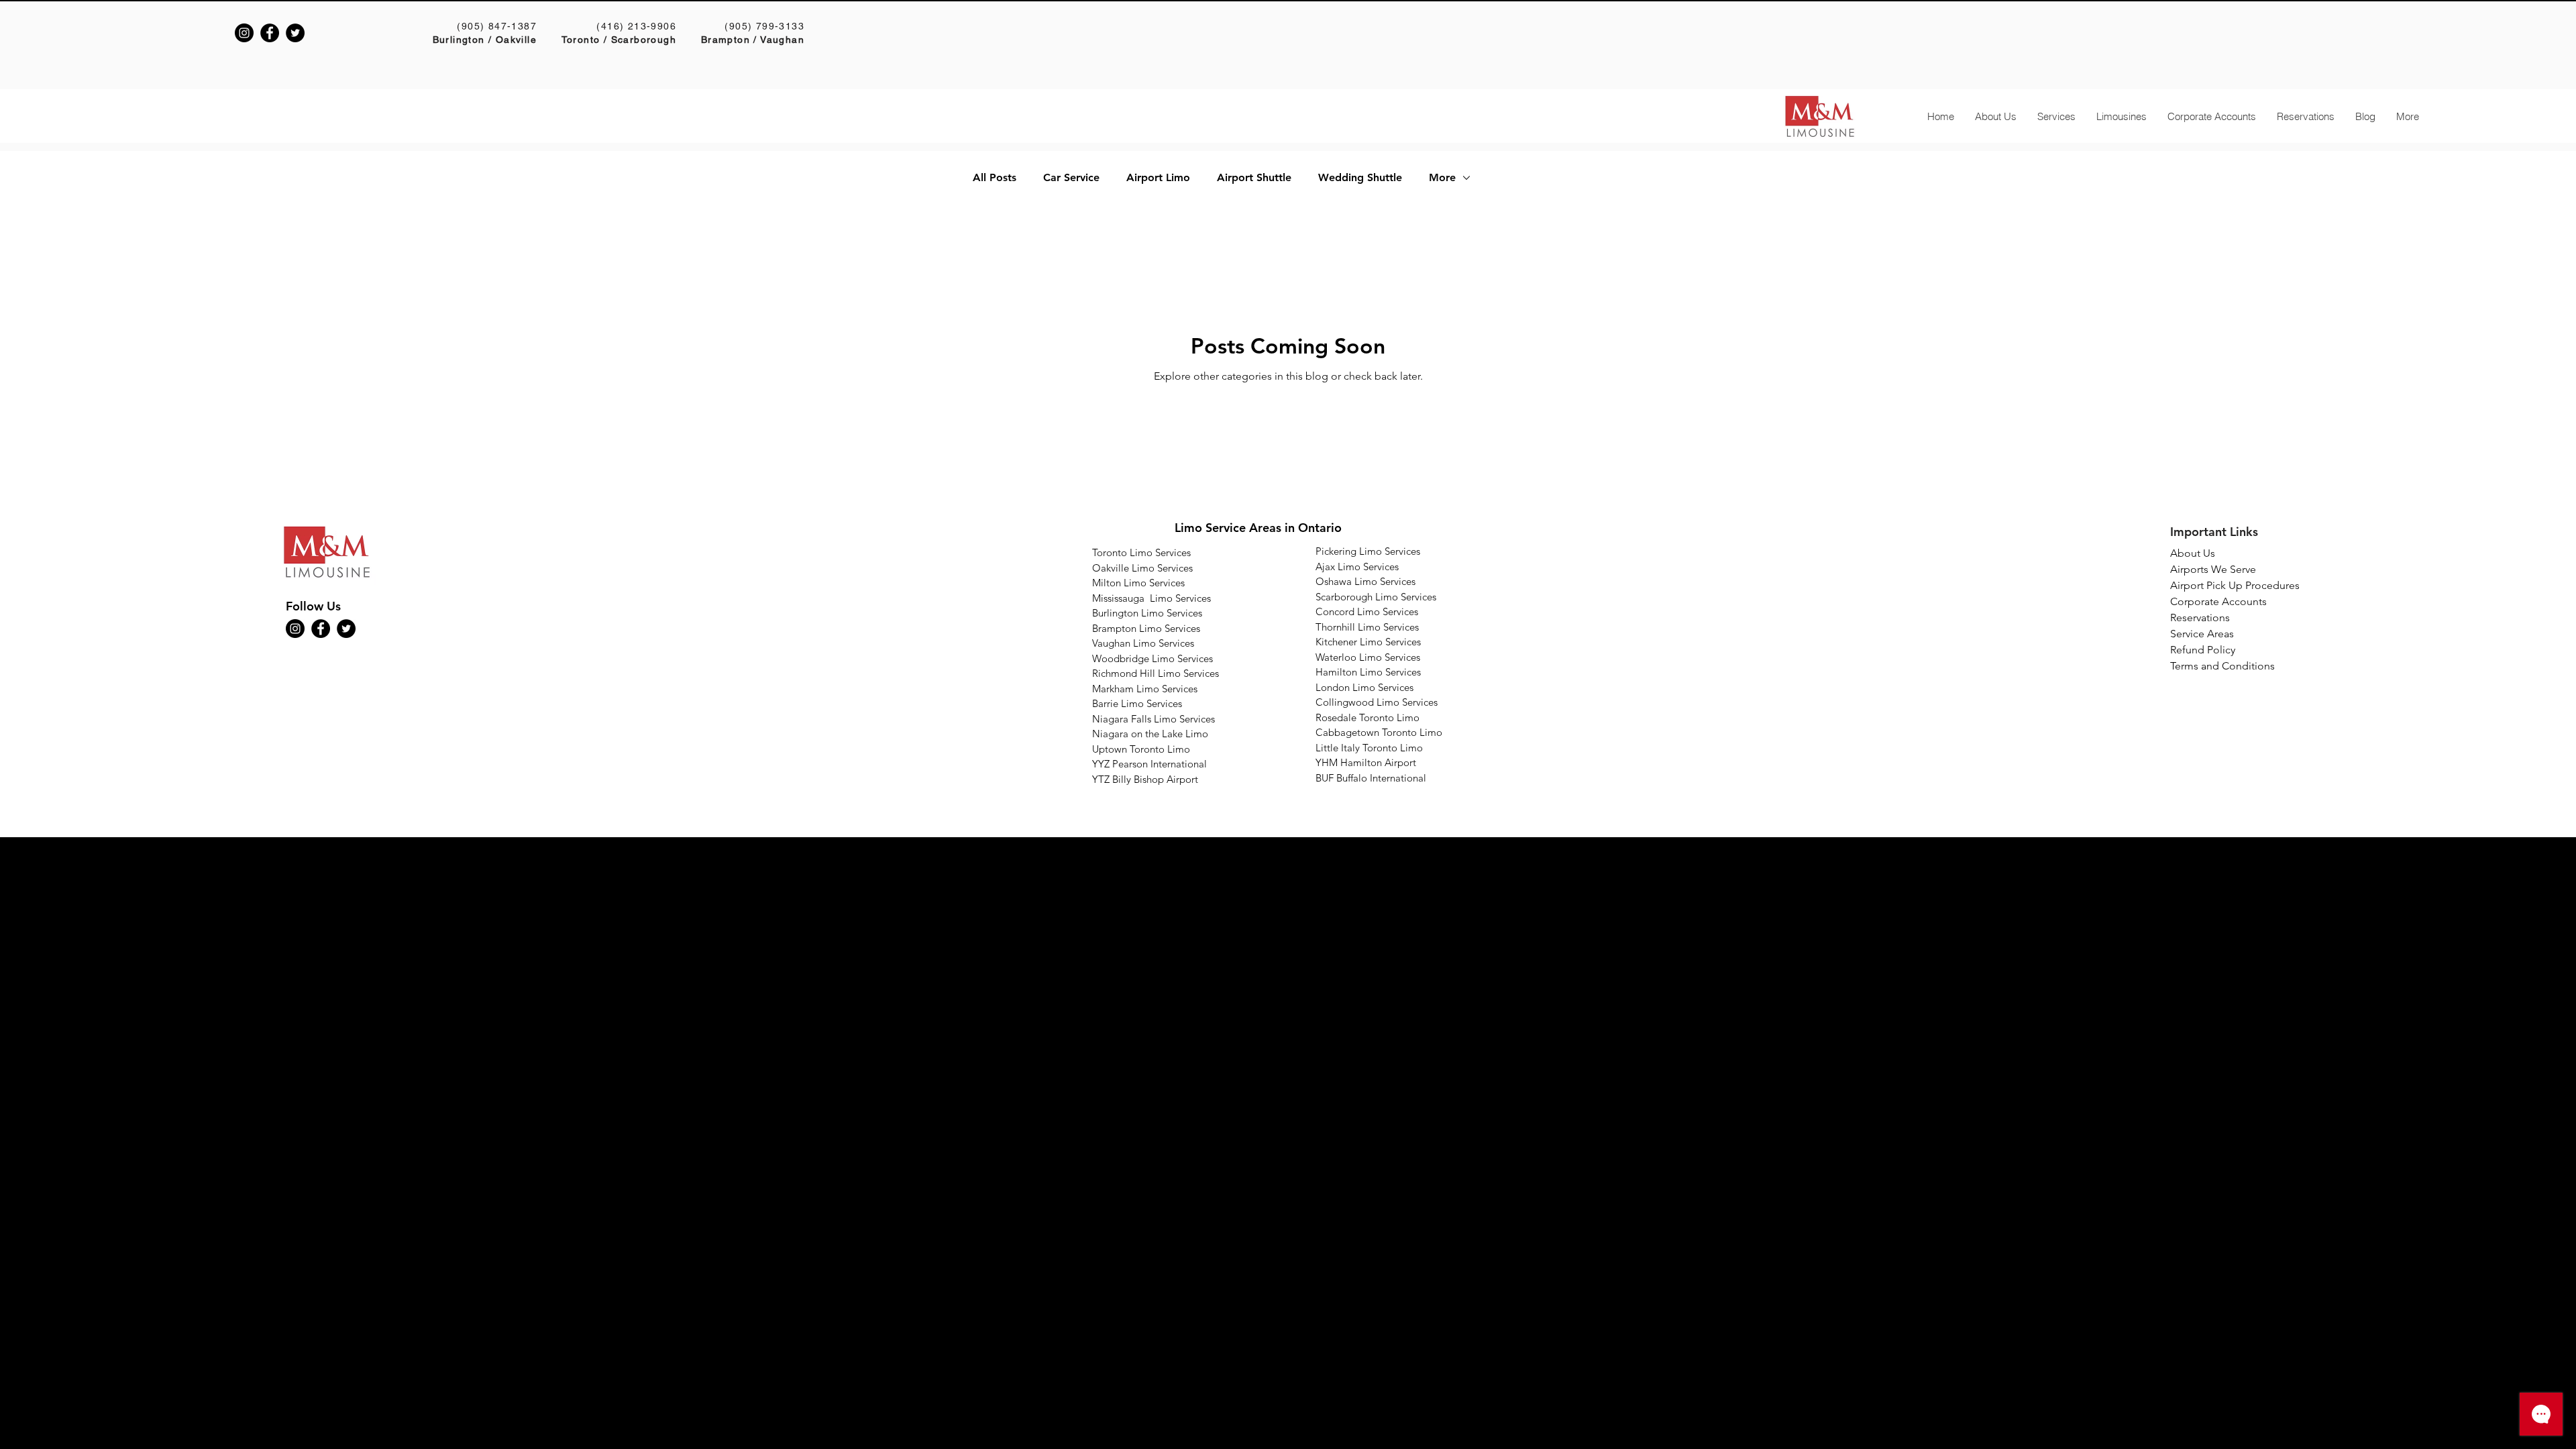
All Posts (995, 177)
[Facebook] (270, 33)
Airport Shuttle (1254, 177)
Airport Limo (1158, 177)
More (1442, 177)
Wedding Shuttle (1360, 177)
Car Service (1071, 177)
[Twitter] (295, 33)
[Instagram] (244, 33)
